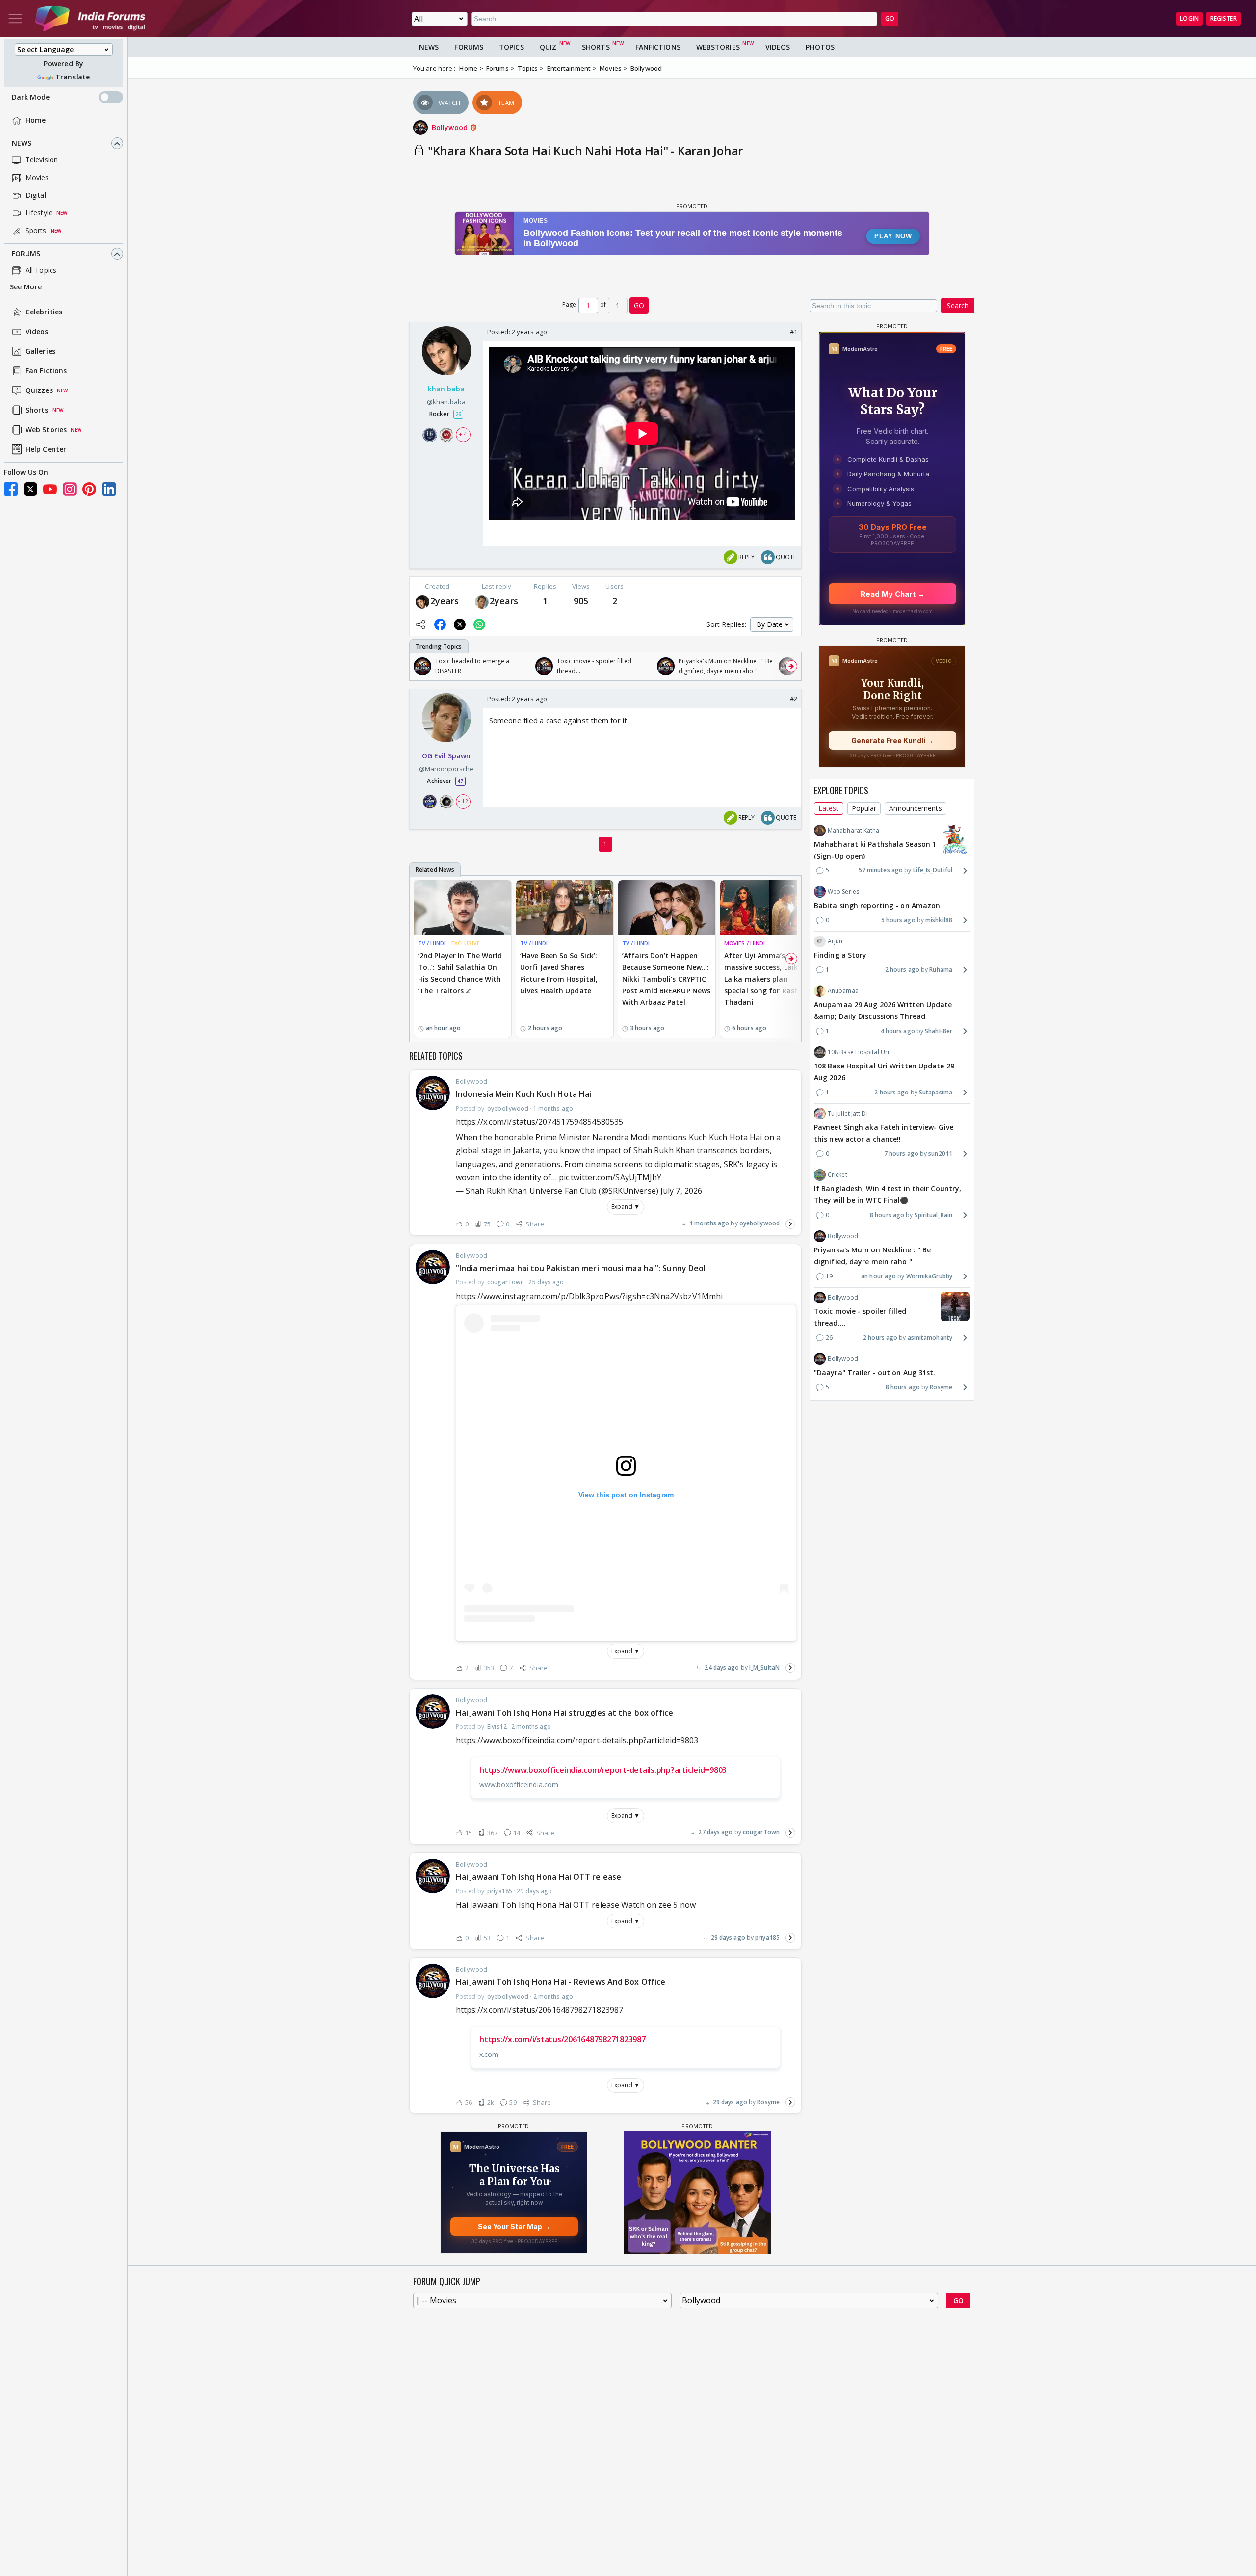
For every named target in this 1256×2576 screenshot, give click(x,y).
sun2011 (940, 1154)
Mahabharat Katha (854, 830)
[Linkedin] (109, 489)
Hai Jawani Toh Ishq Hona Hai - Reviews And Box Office (561, 1982)
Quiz (548, 47)
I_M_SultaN (764, 1668)
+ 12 (463, 801)
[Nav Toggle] (15, 19)
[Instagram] (70, 489)
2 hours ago (902, 970)
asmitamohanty (930, 1338)
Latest (829, 808)
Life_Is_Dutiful (933, 871)
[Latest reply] (790, 1224)
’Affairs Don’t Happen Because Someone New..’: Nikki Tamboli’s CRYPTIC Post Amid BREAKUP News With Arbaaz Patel (666, 979)
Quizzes (39, 391)
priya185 (767, 1938)
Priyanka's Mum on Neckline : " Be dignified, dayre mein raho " (872, 1256)
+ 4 (463, 435)
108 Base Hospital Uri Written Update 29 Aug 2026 (884, 1072)
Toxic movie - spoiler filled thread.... (860, 1317)
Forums (26, 254)
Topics (511, 47)
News (22, 143)
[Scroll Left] (419, 666)
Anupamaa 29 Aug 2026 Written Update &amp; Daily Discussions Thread (883, 1010)
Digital (36, 195)
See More (26, 287)
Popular (864, 808)
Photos (820, 47)
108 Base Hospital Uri (858, 1052)
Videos (37, 332)
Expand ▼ (626, 1207)
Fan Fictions (46, 371)
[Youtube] (50, 489)
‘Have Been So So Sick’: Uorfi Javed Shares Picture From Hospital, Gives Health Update (559, 973)
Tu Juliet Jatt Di (848, 1113)
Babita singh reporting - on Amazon (877, 905)
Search (958, 305)
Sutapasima (936, 1092)
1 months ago (709, 1223)
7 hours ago (901, 1154)
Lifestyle (39, 213)
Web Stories (46, 430)
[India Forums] (90, 19)
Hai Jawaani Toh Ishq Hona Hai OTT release (538, 1877)
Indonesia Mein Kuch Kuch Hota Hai (523, 1094)
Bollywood (451, 127)
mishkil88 (939, 920)
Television (42, 160)
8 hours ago (887, 1215)
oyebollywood (759, 1223)
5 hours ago (898, 920)
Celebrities (44, 312)
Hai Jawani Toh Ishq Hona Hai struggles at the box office (565, 1713)
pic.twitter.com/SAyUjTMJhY (610, 1177)
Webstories (718, 47)
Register (1224, 18)
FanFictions (658, 47)
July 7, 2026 (681, 1191)
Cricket (837, 1175)
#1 (794, 332)
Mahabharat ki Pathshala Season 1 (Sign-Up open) (875, 850)
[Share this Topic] (420, 624)
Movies (37, 178)
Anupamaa (843, 991)
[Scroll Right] (791, 666)
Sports (36, 231)
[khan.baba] (422, 601)
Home (36, 120)
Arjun (835, 941)
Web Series (843, 892)
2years (445, 601)
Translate (73, 77)
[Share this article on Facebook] (440, 624)
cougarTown (761, 1832)
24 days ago (722, 1668)
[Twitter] (30, 489)
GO (890, 18)
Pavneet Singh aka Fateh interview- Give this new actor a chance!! (884, 1133)
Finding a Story (840, 955)
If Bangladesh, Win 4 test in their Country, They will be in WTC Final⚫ (888, 1194)
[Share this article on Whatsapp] (479, 624)
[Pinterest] (89, 489)
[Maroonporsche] (482, 601)
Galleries (40, 351)
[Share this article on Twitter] (460, 624)
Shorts (37, 410)
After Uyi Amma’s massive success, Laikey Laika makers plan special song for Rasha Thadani (765, 979)
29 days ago (728, 1938)
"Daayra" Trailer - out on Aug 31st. (875, 1372)
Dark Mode (31, 97)
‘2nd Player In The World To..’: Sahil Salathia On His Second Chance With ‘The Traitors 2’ (460, 973)
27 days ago (715, 1832)
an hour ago (878, 1276)
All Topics (41, 271)
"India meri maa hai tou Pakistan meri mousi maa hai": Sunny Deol (581, 1268)
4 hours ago (898, 1031)
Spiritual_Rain (933, 1215)
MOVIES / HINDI (745, 943)
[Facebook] (11, 489)
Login (1189, 18)
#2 (794, 699)
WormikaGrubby (929, 1276)
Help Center (46, 450)
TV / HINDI (432, 943)
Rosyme (768, 2102)
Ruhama (941, 970)
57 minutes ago (881, 871)
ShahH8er (939, 1031)
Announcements (915, 808)
